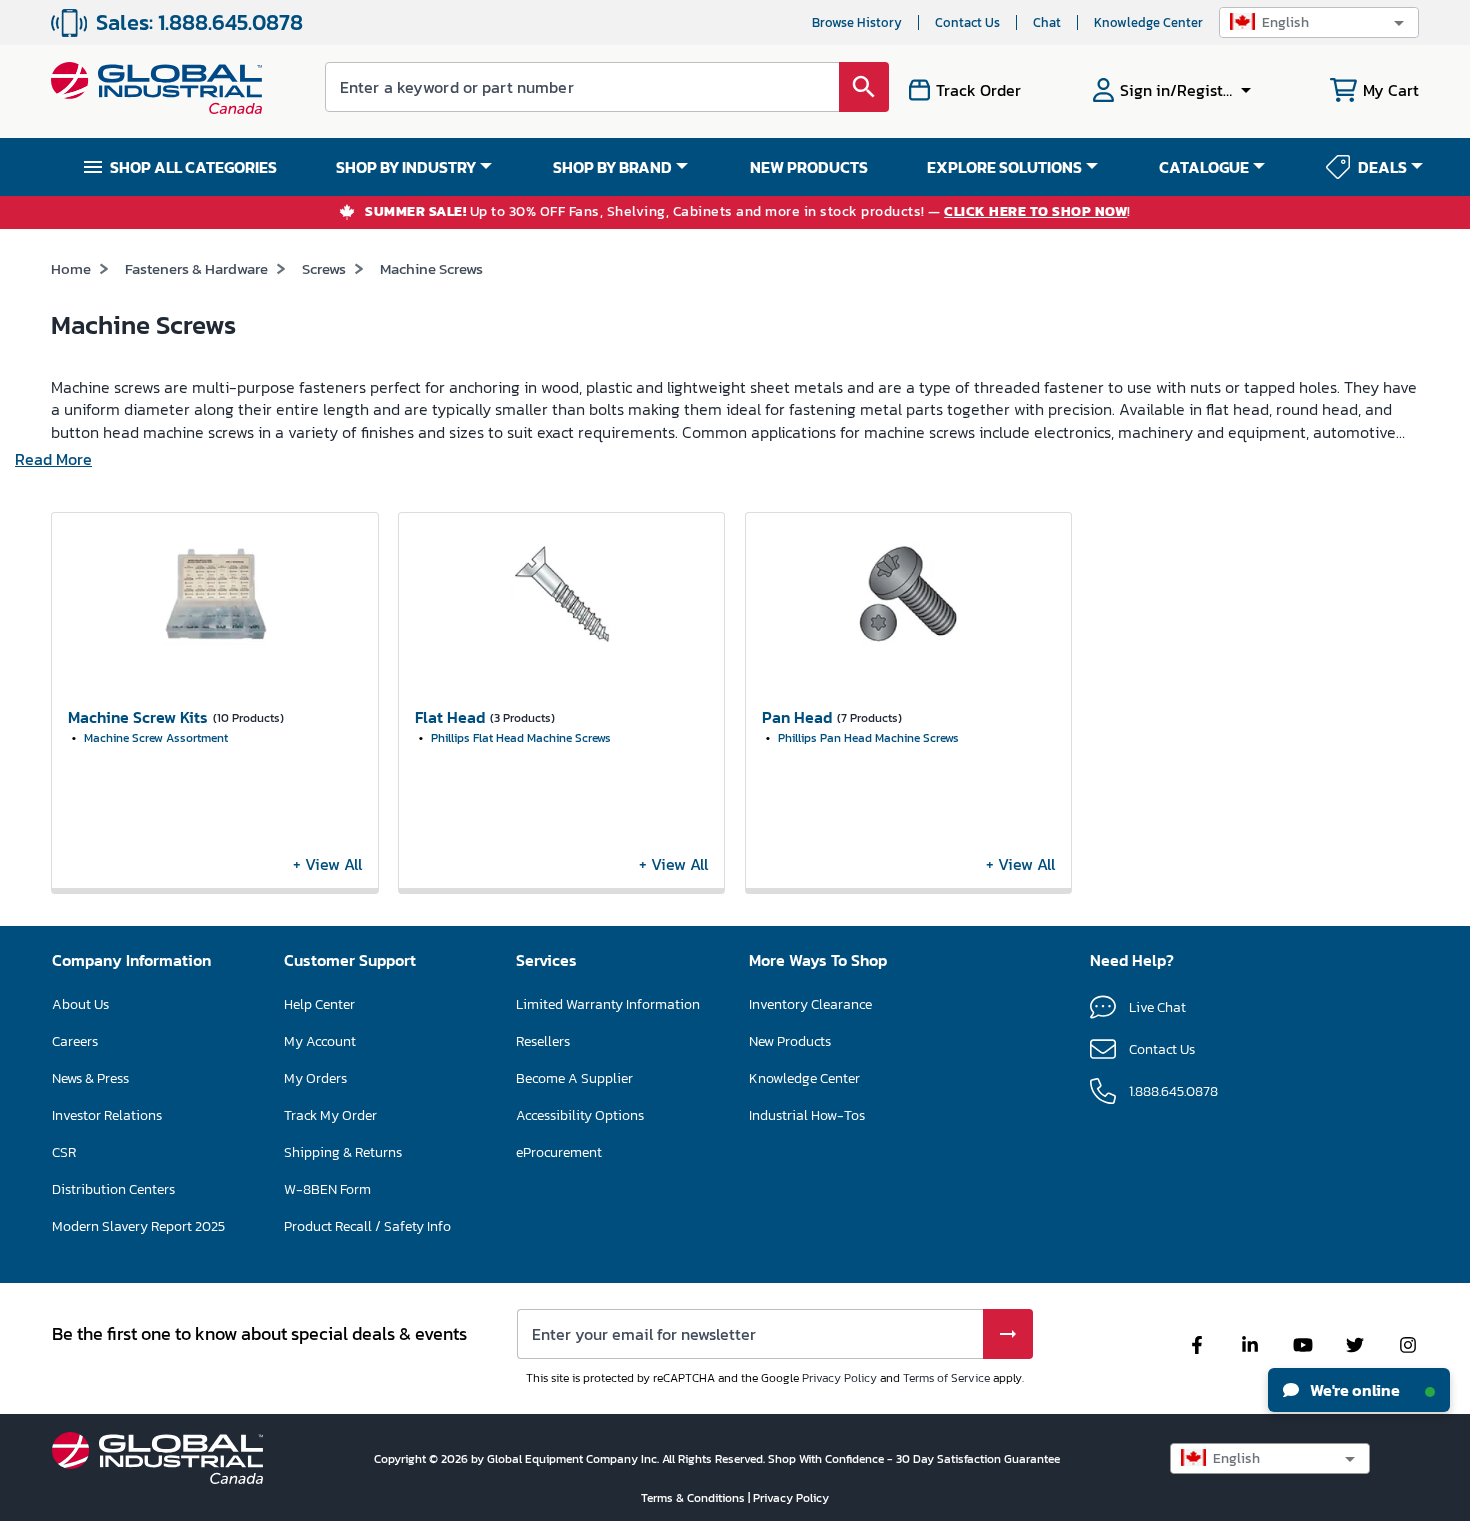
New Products (790, 1041)
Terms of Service (946, 1378)
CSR (64, 1152)
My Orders (315, 1078)
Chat (1047, 22)
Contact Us (967, 22)
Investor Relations (107, 1115)
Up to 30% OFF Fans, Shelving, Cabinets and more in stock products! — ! (748, 212)
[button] (1319, 22)
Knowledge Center (1148, 22)
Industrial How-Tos (807, 1115)
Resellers (543, 1041)
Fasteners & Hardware (196, 268)
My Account (320, 1041)
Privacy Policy (839, 1378)
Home (71, 268)
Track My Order (330, 1115)
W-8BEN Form (327, 1189)
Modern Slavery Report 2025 (138, 1226)
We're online (1353, 1390)
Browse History (857, 22)
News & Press (90, 1078)
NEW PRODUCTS (809, 167)
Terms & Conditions (694, 1498)
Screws (324, 268)
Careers (75, 1041)
